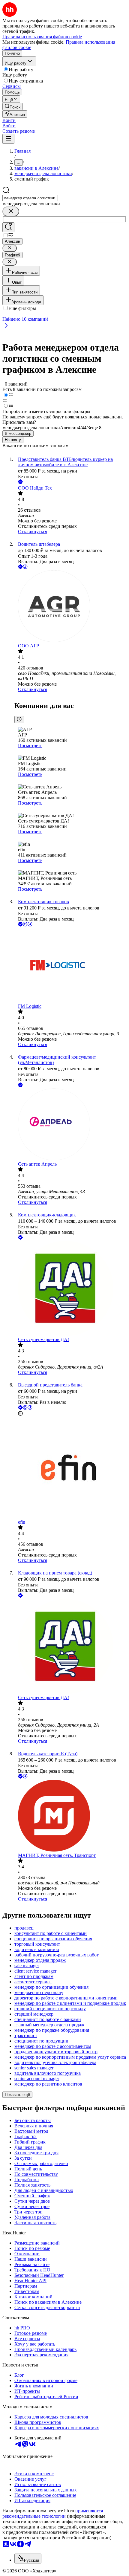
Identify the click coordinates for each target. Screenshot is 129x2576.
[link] (13, 107)
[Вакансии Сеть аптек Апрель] (70, 1125)
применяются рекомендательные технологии (53, 2513)
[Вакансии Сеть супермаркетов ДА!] (70, 1289)
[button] (9, 120)
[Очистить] (11, 211)
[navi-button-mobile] (8, 139)
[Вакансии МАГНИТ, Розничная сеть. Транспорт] (70, 1816)
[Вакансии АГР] (70, 607)
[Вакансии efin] (70, 1468)
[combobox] (30, 198)
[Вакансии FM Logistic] (70, 966)
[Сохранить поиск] (8, 227)
